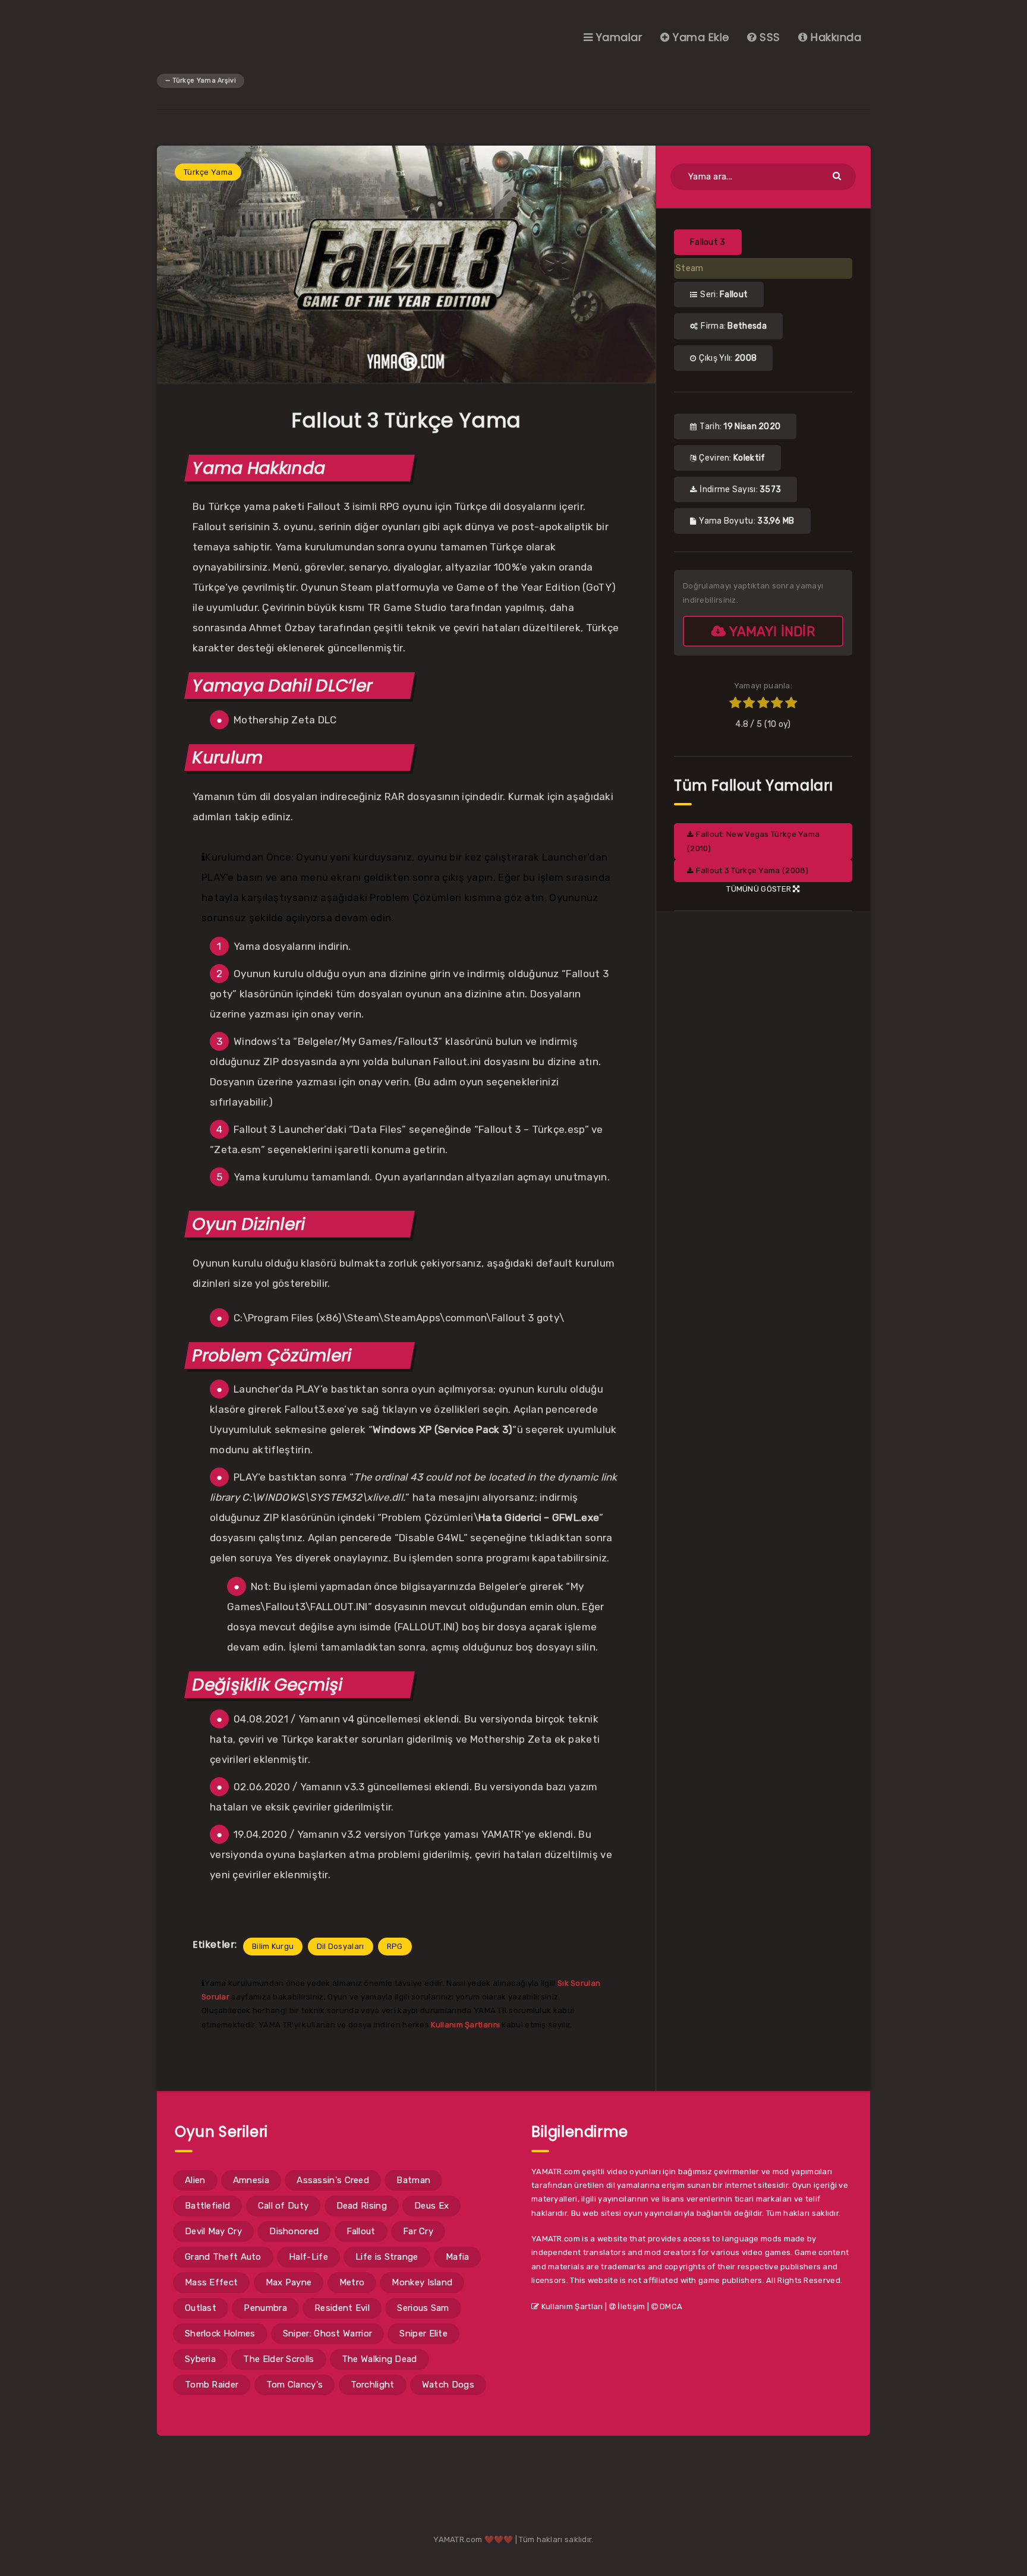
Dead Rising (362, 2206)
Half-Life (308, 2257)
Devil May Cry (213, 2231)
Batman (413, 2180)
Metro (352, 2282)
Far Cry (418, 2231)
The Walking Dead (379, 2359)
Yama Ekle (700, 37)
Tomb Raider (212, 2385)
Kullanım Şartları (571, 2306)
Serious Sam (423, 2308)
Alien (195, 2180)
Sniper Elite (423, 2333)
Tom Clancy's (295, 2385)
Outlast (201, 2308)
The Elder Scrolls (278, 2359)
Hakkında (834, 37)
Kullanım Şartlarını (465, 2025)
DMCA (670, 2306)
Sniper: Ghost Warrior (327, 2333)
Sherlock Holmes (220, 2333)
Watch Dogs (448, 2385)
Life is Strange (387, 2257)
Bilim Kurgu (273, 1946)
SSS (768, 37)
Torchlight (373, 2385)
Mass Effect (211, 2282)
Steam (690, 268)
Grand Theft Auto (223, 2257)
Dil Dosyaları (341, 1946)
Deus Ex (431, 2206)
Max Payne (289, 2282)
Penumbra (265, 2308)
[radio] (735, 704)
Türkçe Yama (208, 172)
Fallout (361, 2231)
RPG (395, 1946)
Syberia (200, 2359)
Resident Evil (342, 2308)
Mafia (458, 2257)
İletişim (631, 2306)
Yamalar (618, 37)
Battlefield (207, 2206)
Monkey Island (422, 2282)
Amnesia (251, 2180)
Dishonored (294, 2231)
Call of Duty (283, 2206)
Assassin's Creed (333, 2180)
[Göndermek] (838, 175)
